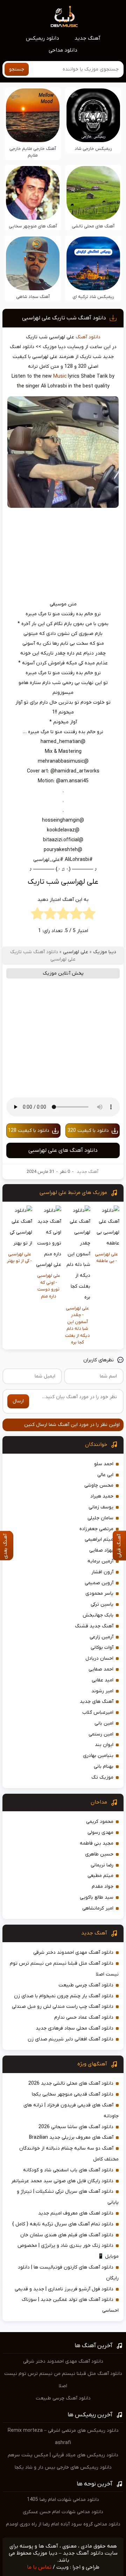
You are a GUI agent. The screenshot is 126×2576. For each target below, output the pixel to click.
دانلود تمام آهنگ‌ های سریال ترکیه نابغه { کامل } (63, 2224)
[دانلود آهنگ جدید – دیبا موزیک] (64, 16)
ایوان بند (104, 1745)
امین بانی (104, 1723)
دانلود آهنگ (88, 337)
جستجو (17, 69)
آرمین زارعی (101, 1637)
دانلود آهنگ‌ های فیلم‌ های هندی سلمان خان (67, 2235)
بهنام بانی (104, 1767)
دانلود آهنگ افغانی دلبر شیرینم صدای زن (71, 2039)
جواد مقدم (103, 1887)
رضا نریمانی (102, 1865)
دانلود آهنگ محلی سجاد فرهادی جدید (75, 2028)
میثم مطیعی (100, 1876)
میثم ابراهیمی (99, 1539)
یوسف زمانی (101, 1507)
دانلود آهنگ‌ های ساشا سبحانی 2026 (76, 2127)
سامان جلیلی (100, 1518)
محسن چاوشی (99, 1485)
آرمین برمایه (100, 1561)
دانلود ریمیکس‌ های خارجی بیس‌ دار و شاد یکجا (63, 2467)
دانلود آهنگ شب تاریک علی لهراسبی (64, 318)
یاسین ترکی (102, 1604)
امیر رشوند (102, 1691)
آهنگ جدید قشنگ (94, 1626)
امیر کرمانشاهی (98, 1908)
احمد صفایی (101, 1669)
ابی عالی (105, 1475)
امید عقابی (103, 1680)
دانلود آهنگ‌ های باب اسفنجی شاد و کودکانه (68, 2170)
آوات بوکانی (102, 1648)
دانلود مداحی (63, 50)
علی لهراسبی (76, 952)
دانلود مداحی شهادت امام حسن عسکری (63, 2512)
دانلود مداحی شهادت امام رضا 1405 (63, 2500)
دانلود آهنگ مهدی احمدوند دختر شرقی (73, 1953)
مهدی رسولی (100, 1833)
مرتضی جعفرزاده (96, 1529)
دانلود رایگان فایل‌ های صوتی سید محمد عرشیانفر (62, 2181)
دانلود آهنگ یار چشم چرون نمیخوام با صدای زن (64, 1996)
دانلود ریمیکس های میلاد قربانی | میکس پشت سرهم (63, 2455)
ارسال (18, 1401)
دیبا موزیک (105, 952)
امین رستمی (101, 1734)
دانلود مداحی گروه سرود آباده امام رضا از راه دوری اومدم (63, 2524)
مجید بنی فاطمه (97, 1843)
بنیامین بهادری (98, 1756)
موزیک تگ (102, 1777)
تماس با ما (39, 2567)
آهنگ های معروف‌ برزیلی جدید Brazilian (71, 2137)
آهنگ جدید (87, 38)
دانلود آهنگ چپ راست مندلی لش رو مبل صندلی (63, 2007)
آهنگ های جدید (97, 1702)
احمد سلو (104, 1464)
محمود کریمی (100, 1822)
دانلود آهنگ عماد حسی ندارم (84, 2017)
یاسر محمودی (99, 1594)
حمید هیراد (102, 1496)
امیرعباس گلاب (98, 1712)
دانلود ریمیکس (43, 38)
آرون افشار (102, 1572)
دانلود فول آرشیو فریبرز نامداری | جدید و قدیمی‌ (64, 2289)
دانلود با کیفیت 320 (88, 1131)
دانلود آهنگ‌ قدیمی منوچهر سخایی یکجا (73, 2094)
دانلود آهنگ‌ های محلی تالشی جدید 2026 (71, 2083)
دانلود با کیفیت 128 (29, 1131)
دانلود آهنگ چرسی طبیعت (86, 1985)
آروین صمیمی (99, 1583)
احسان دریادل (99, 1658)
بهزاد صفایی (101, 1550)
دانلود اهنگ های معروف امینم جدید (76, 2213)
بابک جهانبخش (98, 1615)
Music (60, 376)
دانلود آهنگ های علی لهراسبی (63, 1150)
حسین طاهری (99, 1854)
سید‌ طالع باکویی (97, 1897)
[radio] (89, 915)
